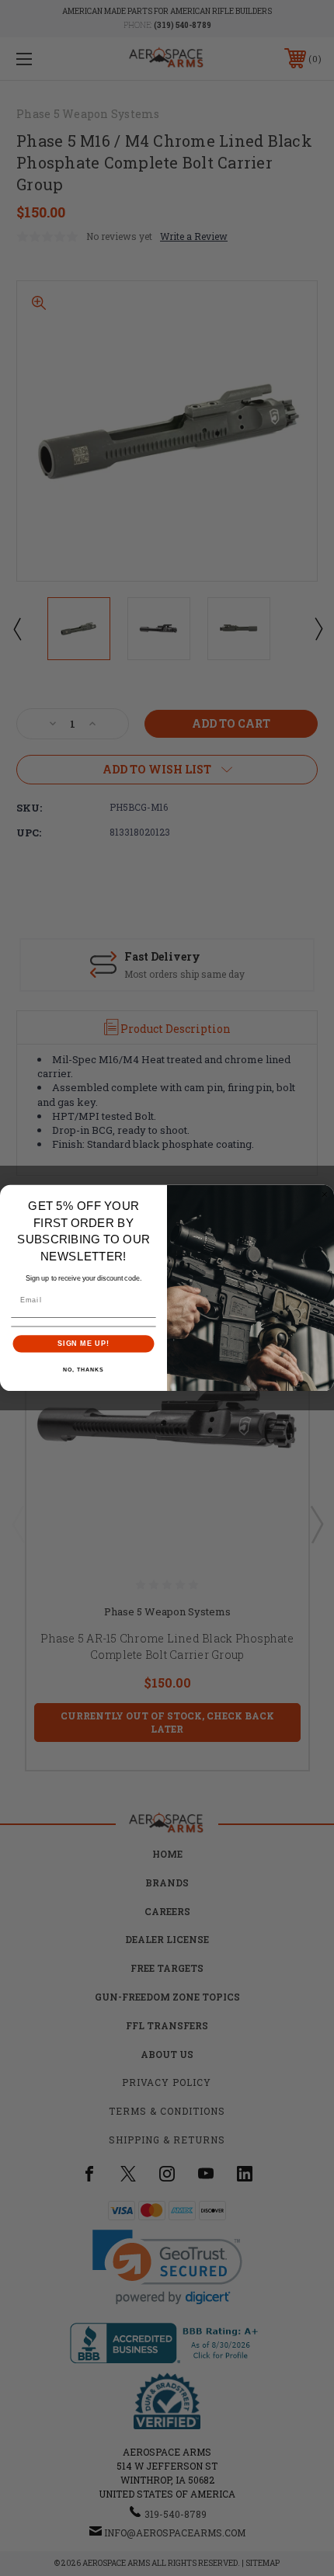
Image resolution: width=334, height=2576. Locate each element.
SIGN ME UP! (83, 1343)
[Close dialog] (324, 1195)
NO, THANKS (83, 1370)
